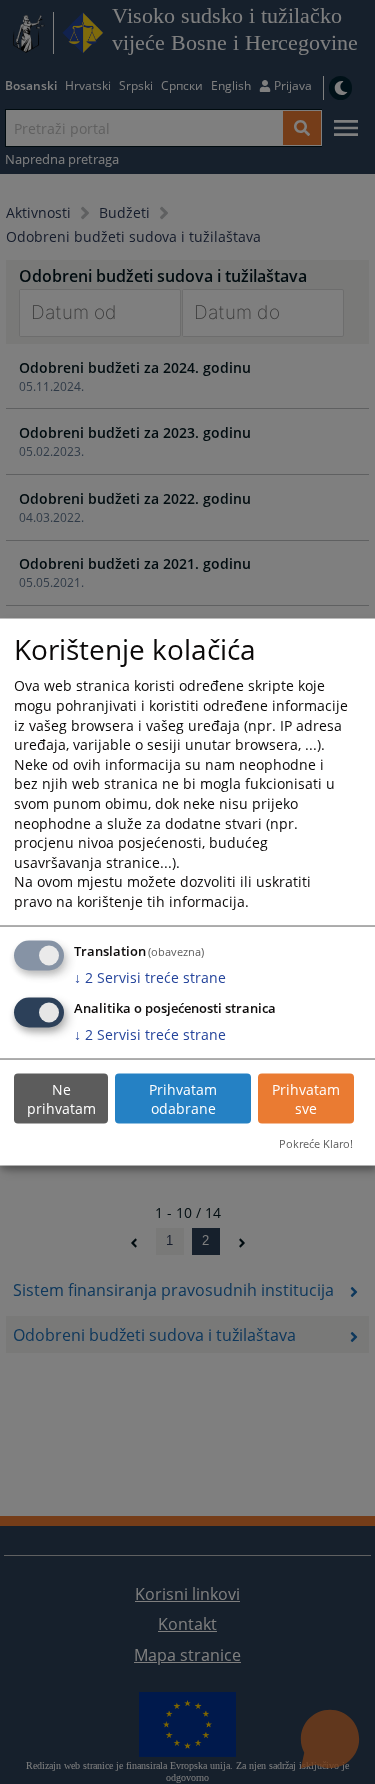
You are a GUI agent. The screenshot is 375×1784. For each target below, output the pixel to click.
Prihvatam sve (306, 1098)
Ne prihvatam (61, 1098)
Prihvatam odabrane (183, 1098)
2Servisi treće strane (150, 976)
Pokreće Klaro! (316, 1143)
